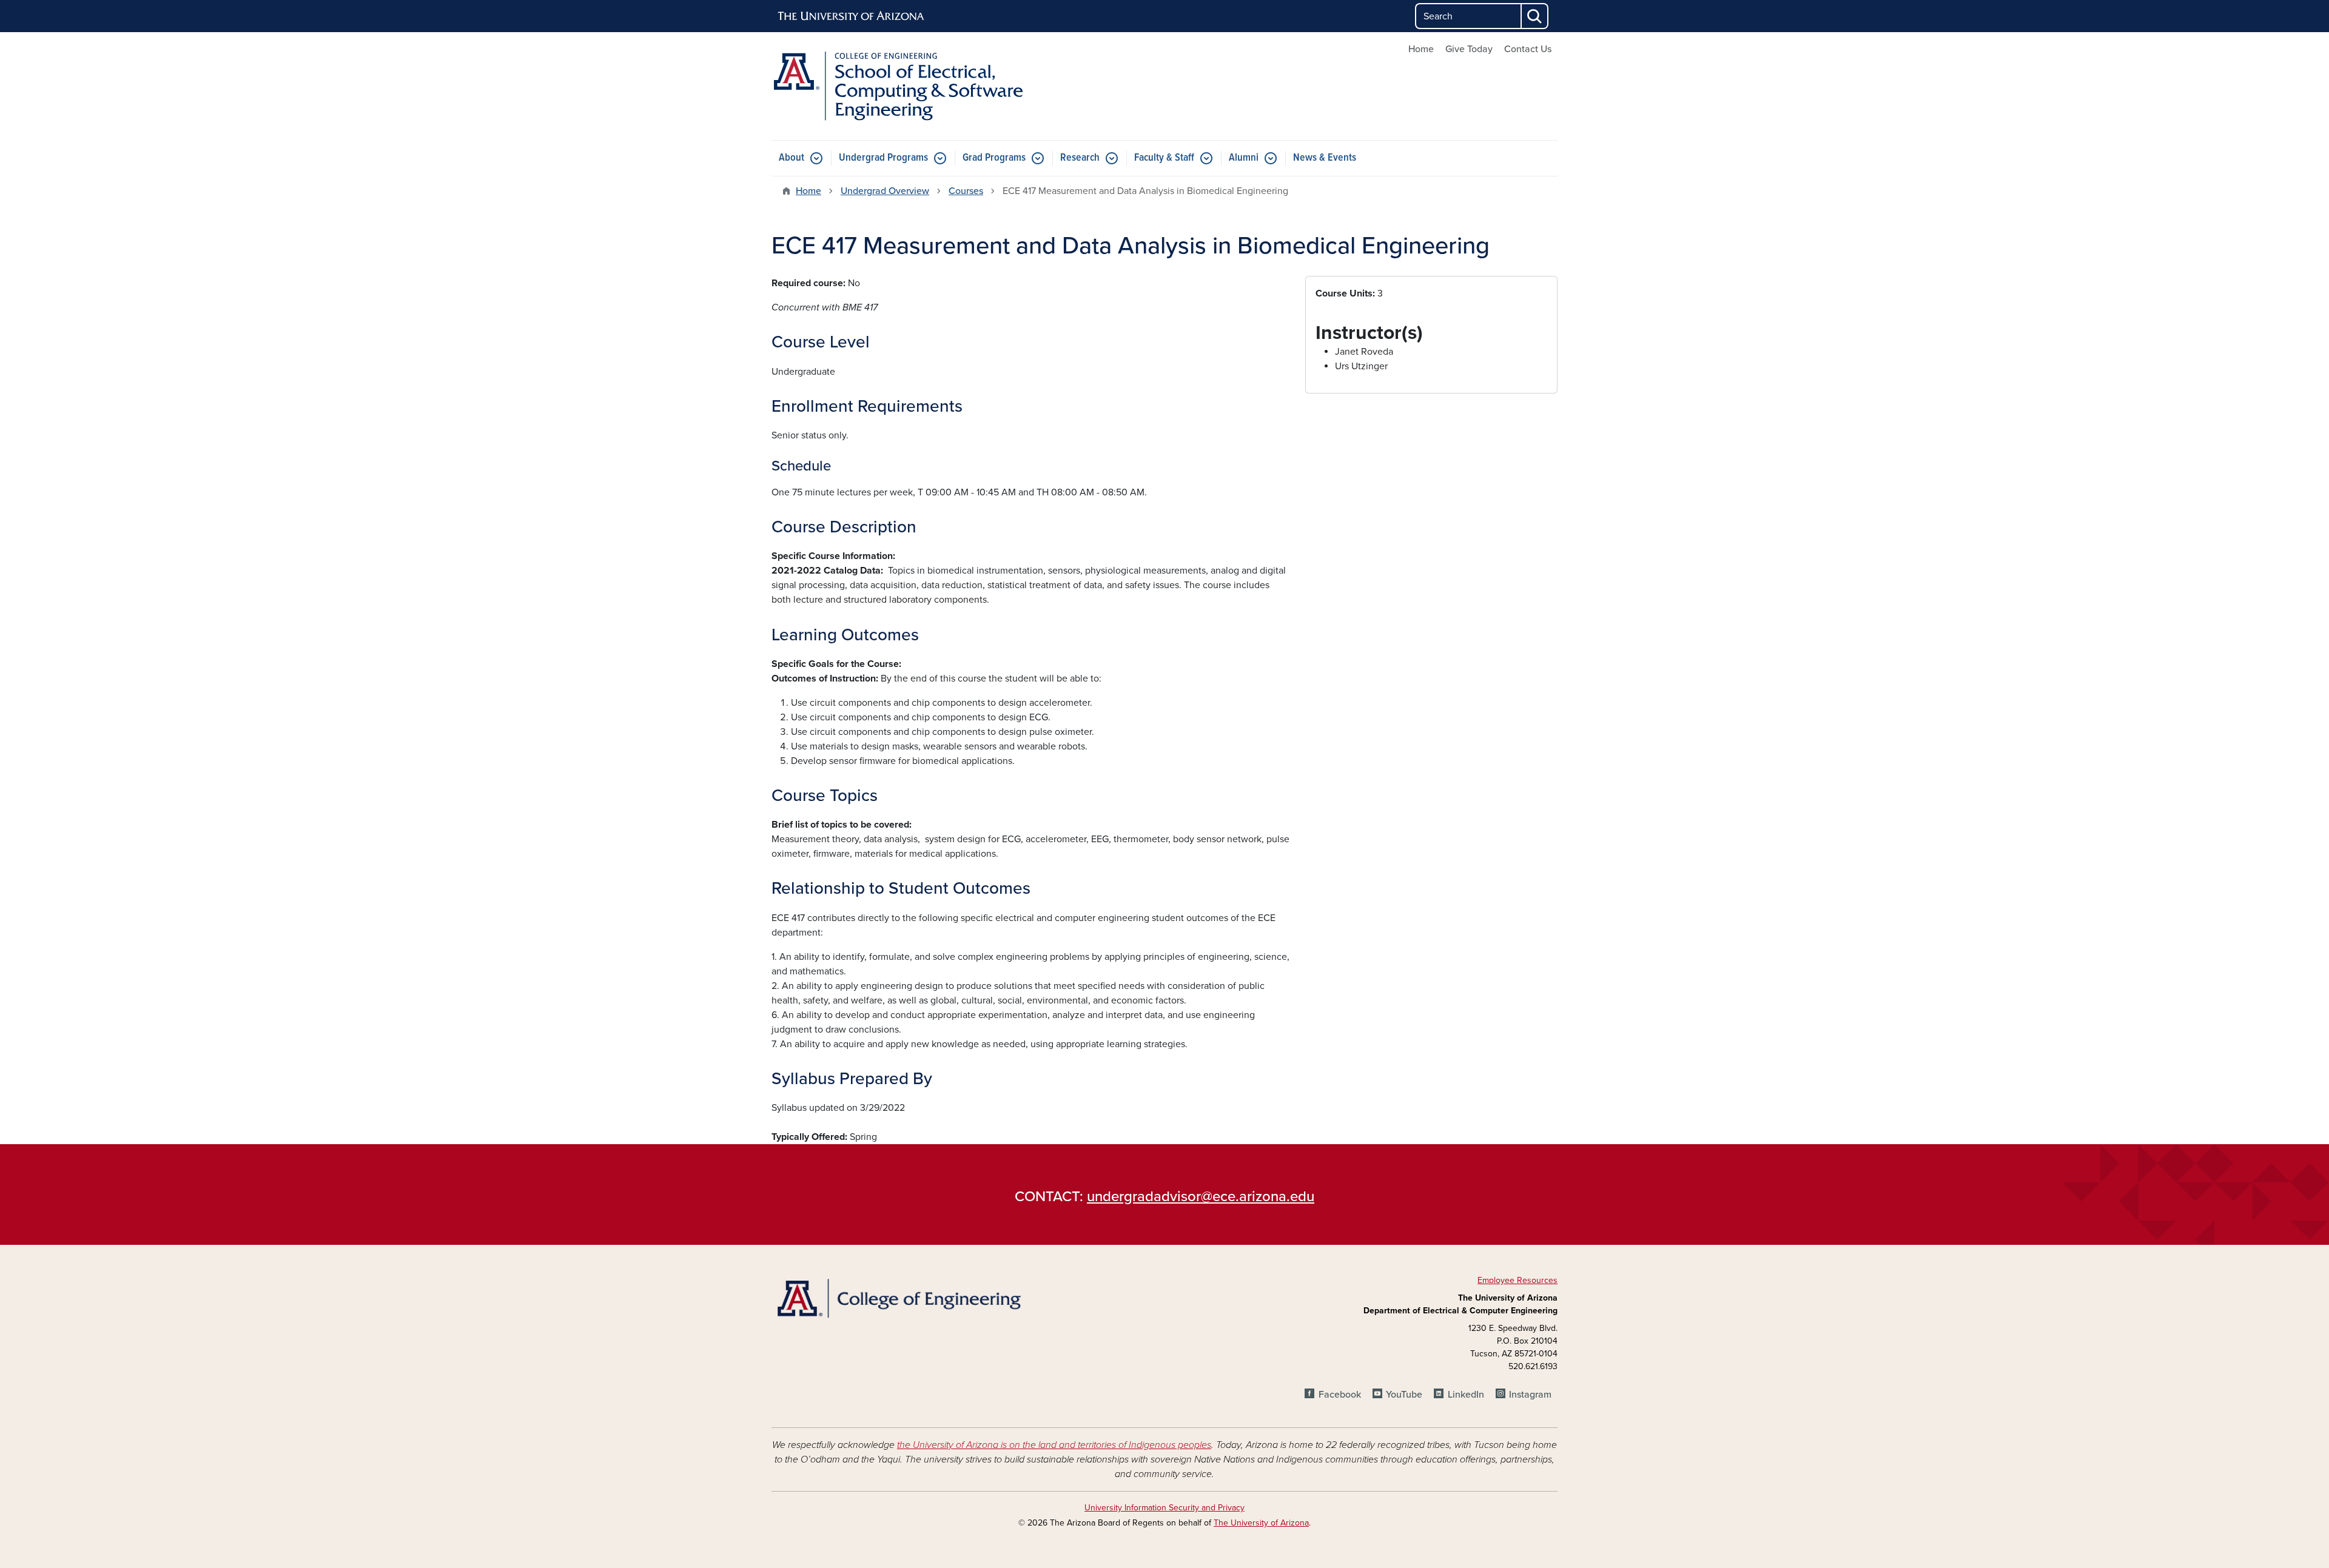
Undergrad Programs (883, 158)
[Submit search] (1535, 16)
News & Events (1325, 158)
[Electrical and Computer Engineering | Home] (898, 86)
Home (1421, 49)
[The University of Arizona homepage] (852, 16)
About (791, 158)
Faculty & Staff (1164, 158)
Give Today (1469, 49)
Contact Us (1528, 49)
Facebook (1339, 1395)
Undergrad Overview (885, 191)
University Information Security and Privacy (1164, 1508)
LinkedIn (1466, 1395)
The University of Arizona (1261, 1523)
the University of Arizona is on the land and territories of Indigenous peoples (1054, 1445)
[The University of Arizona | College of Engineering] (898, 1297)
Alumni (1244, 158)
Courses (966, 191)
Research (1080, 158)
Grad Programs (994, 158)
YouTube (1404, 1395)
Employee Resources (1517, 1280)
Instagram (1530, 1395)
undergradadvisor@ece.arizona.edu (1201, 1197)
